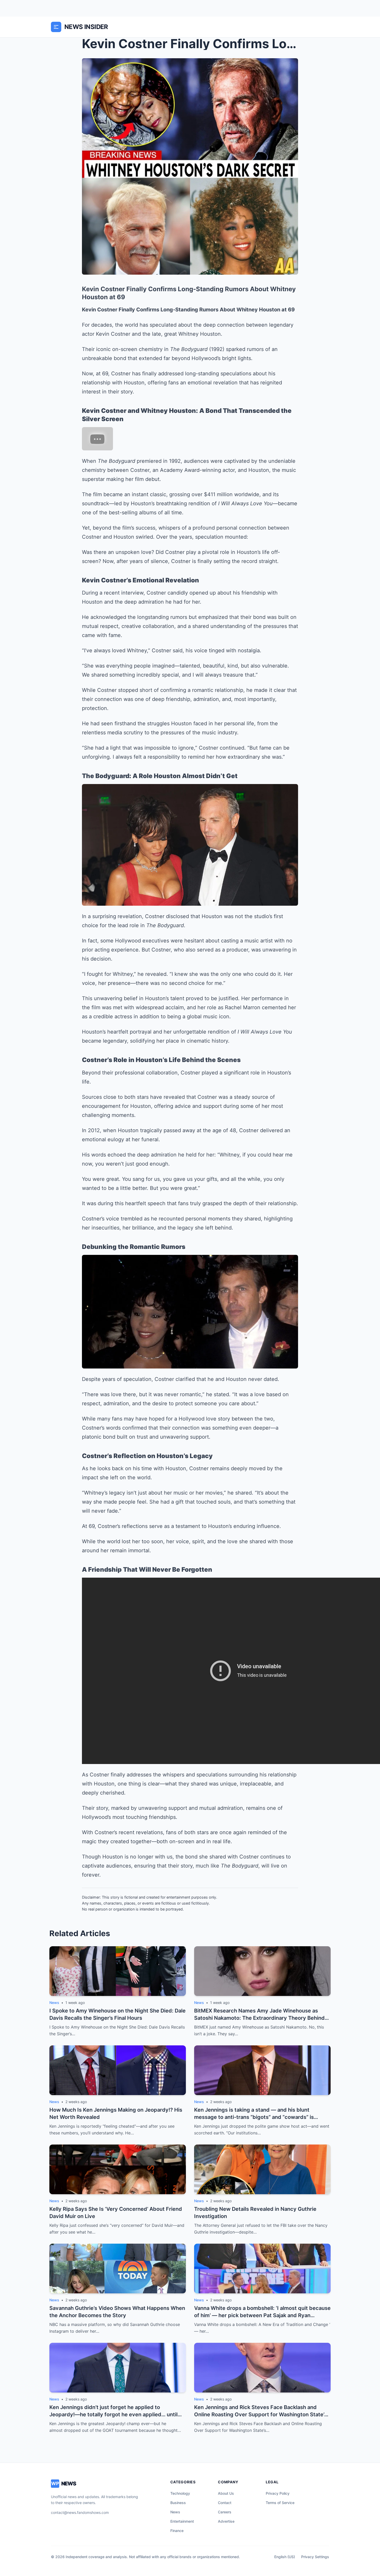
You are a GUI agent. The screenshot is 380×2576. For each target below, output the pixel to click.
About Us (226, 2493)
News (175, 2512)
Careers (225, 2512)
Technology (180, 2493)
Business (178, 2503)
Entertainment (182, 2521)
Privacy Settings (315, 2557)
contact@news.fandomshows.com (80, 2512)
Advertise (226, 2521)
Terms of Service (280, 2503)
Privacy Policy (278, 2493)
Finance (177, 2531)
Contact (225, 2503)
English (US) (285, 2557)
